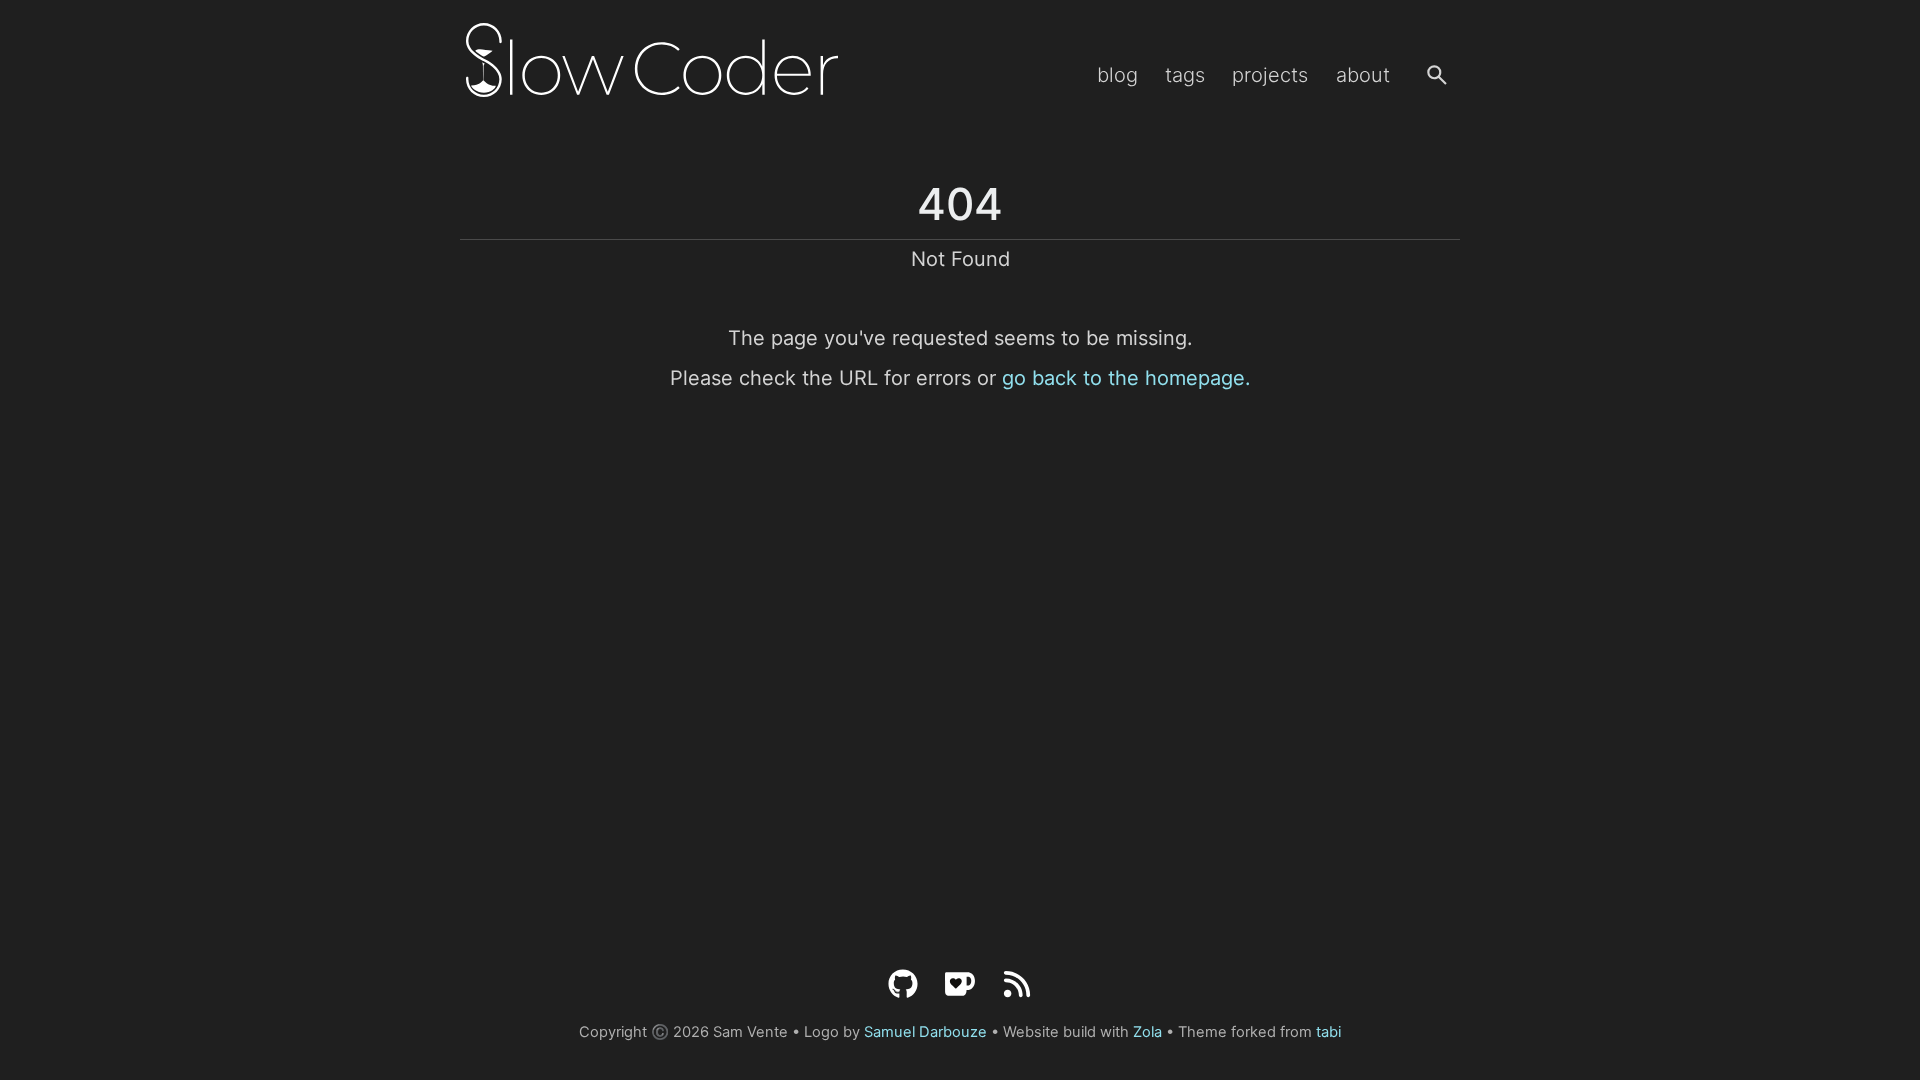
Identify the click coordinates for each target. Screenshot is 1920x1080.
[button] (1437, 75)
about (1363, 75)
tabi (1328, 1032)
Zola (1147, 1032)
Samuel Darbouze (925, 1032)
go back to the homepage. (1126, 378)
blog (1117, 75)
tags (1185, 75)
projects (1270, 75)
